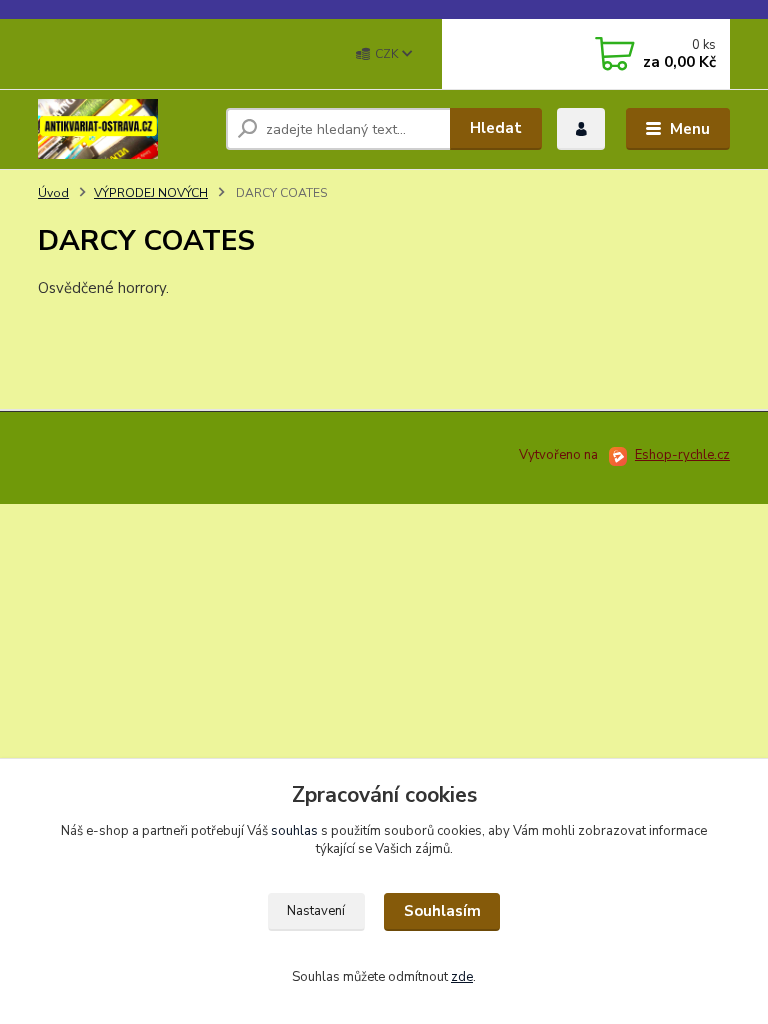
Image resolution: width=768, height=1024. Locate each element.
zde (462, 977)
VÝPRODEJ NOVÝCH (151, 193)
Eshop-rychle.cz (682, 455)
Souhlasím (442, 911)
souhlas (294, 831)
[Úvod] (124, 129)
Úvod (53, 193)
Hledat (496, 128)
